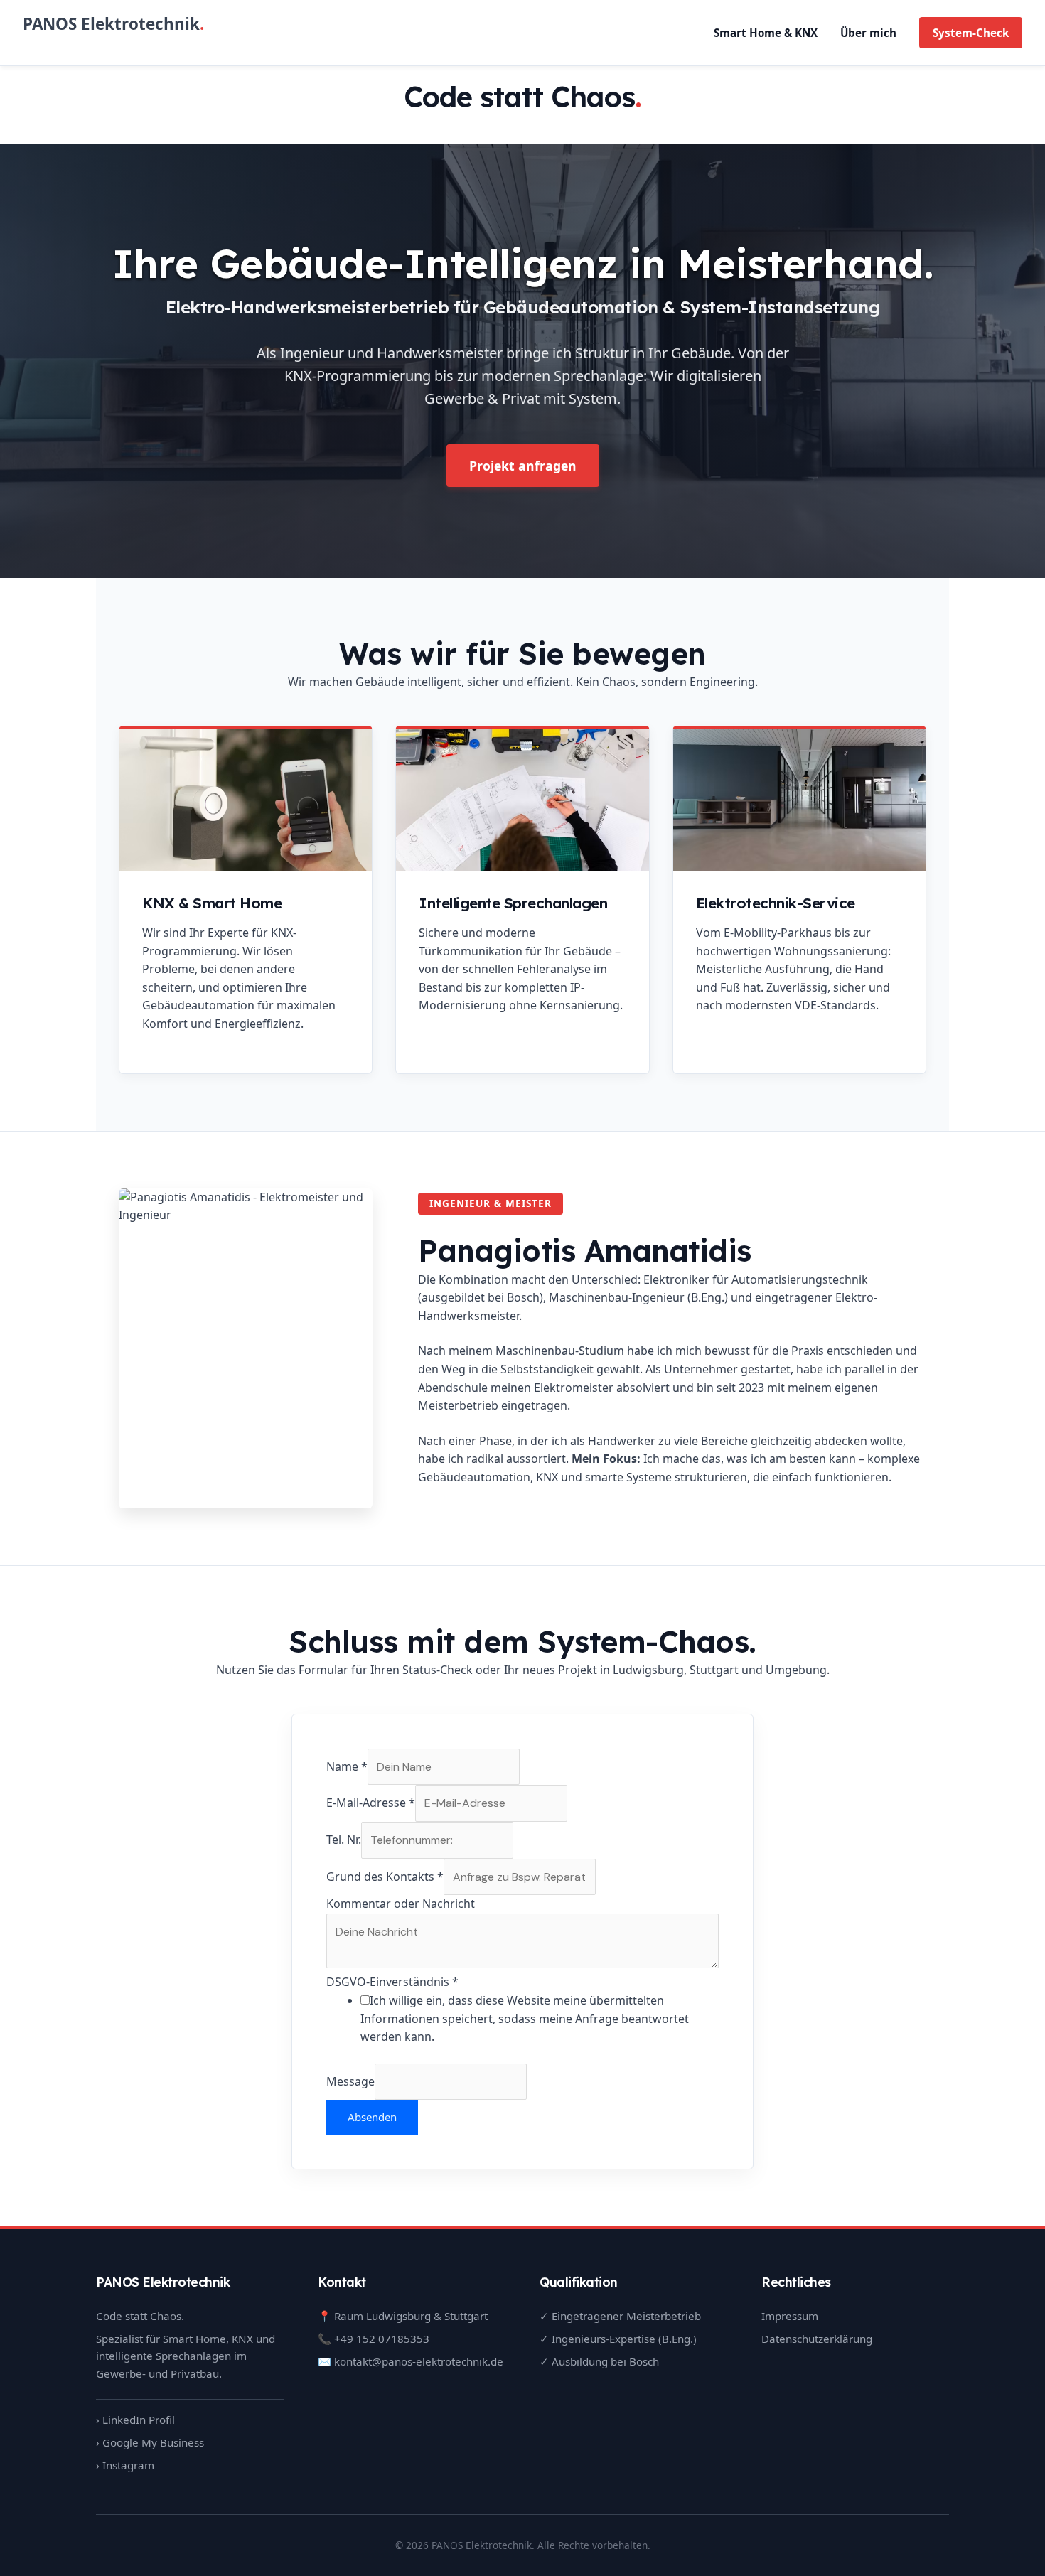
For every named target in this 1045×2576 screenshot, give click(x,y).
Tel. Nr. (344, 1840)
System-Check (971, 33)
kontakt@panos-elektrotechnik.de (419, 2361)
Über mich (868, 33)
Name (347, 1766)
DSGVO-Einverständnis (392, 1982)
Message (350, 2081)
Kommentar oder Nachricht (401, 1904)
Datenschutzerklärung (817, 2339)
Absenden (372, 2117)
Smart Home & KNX (766, 33)
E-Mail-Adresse (371, 1803)
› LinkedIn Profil (135, 2420)
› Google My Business (150, 2442)
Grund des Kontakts (385, 1877)
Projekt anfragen (523, 466)
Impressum (790, 2316)
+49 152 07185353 (382, 2339)
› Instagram (125, 2465)
